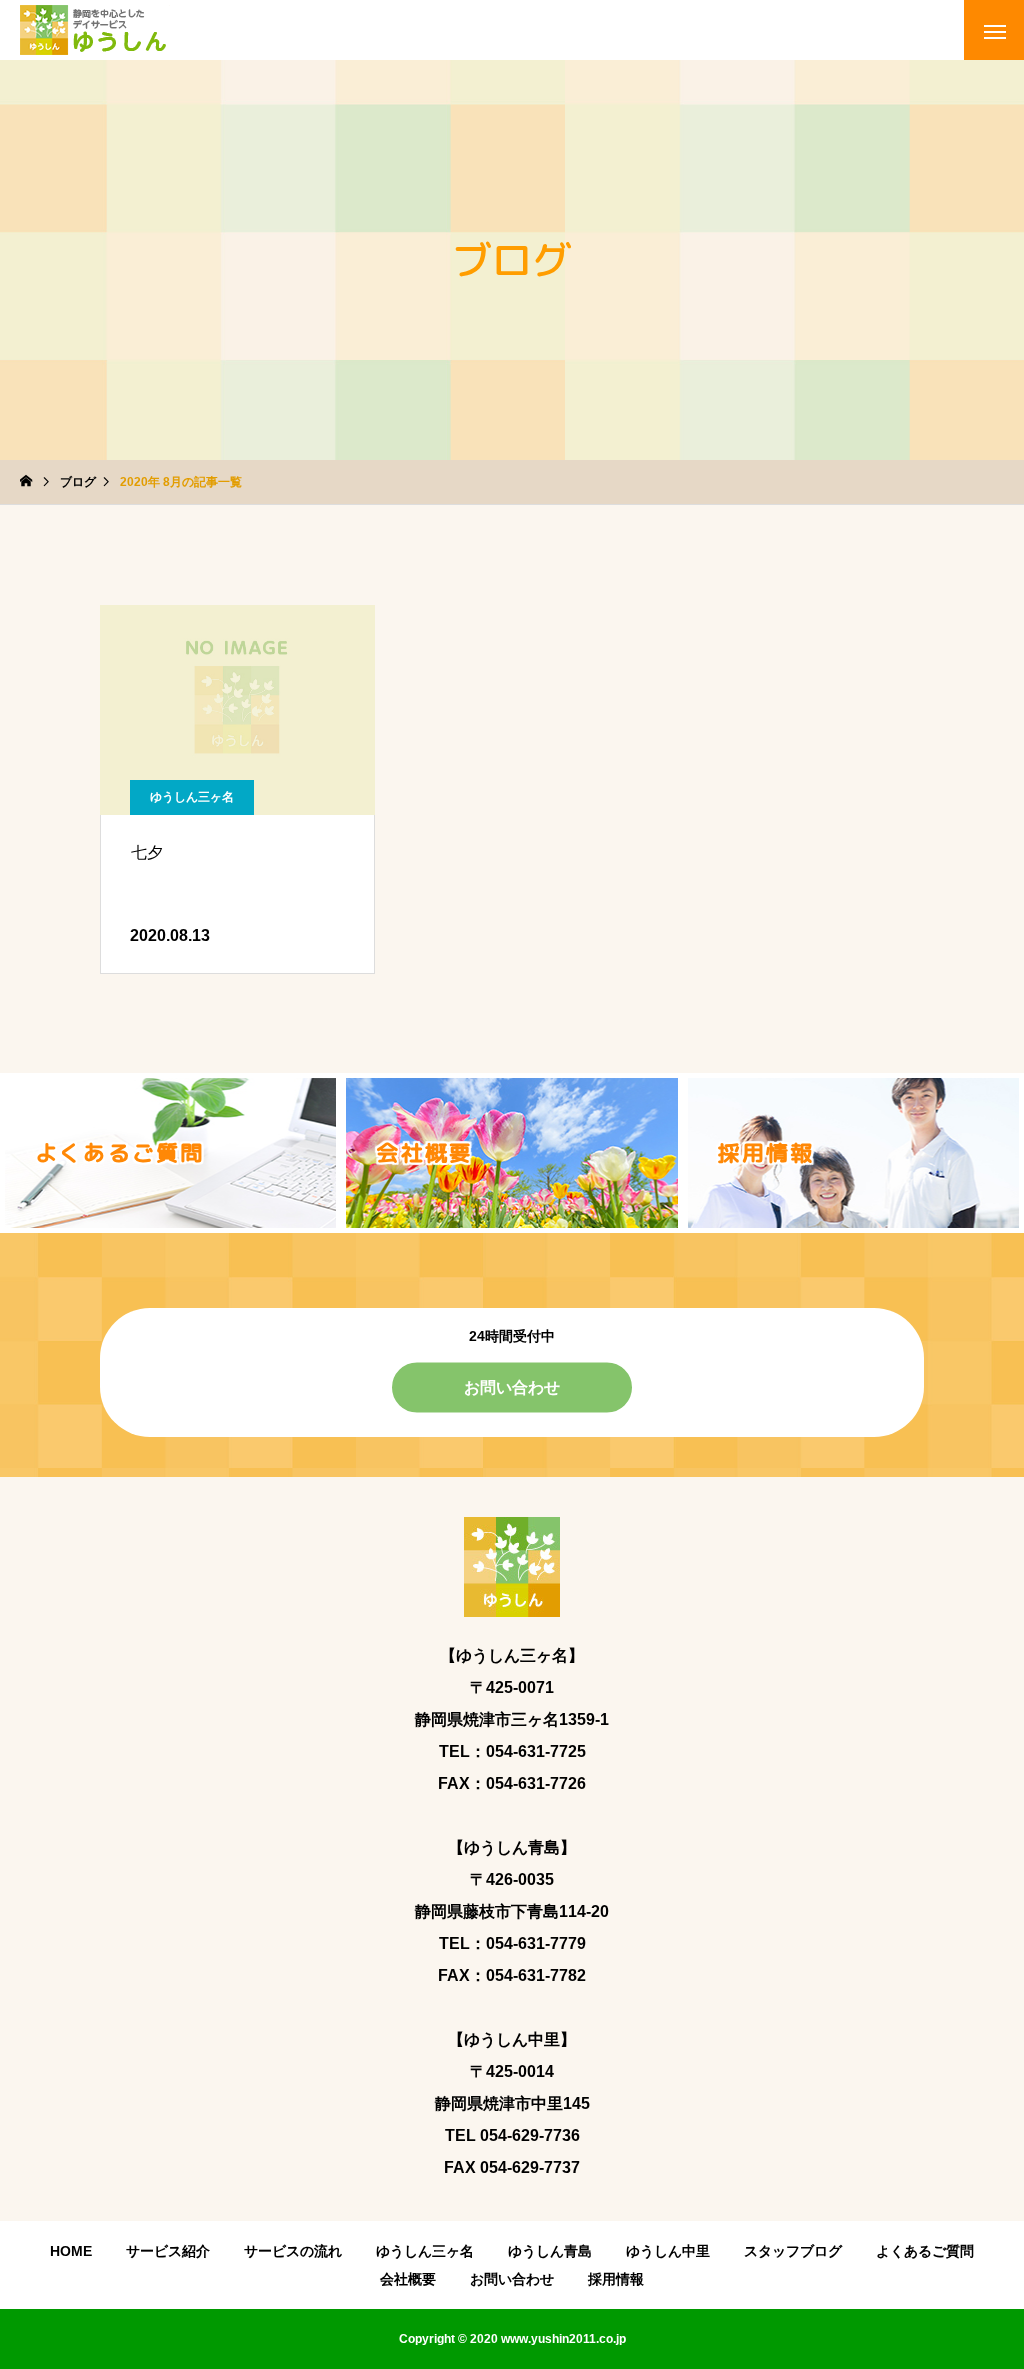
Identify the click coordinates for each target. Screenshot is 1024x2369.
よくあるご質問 (925, 2251)
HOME (71, 2251)
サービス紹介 (168, 2251)
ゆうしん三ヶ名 (192, 797)
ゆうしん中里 (668, 2251)
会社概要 (408, 2279)
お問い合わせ (512, 1386)
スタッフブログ (793, 2251)
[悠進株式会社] (95, 30)
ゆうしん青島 (550, 2251)
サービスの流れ (293, 2251)
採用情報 (616, 2279)
